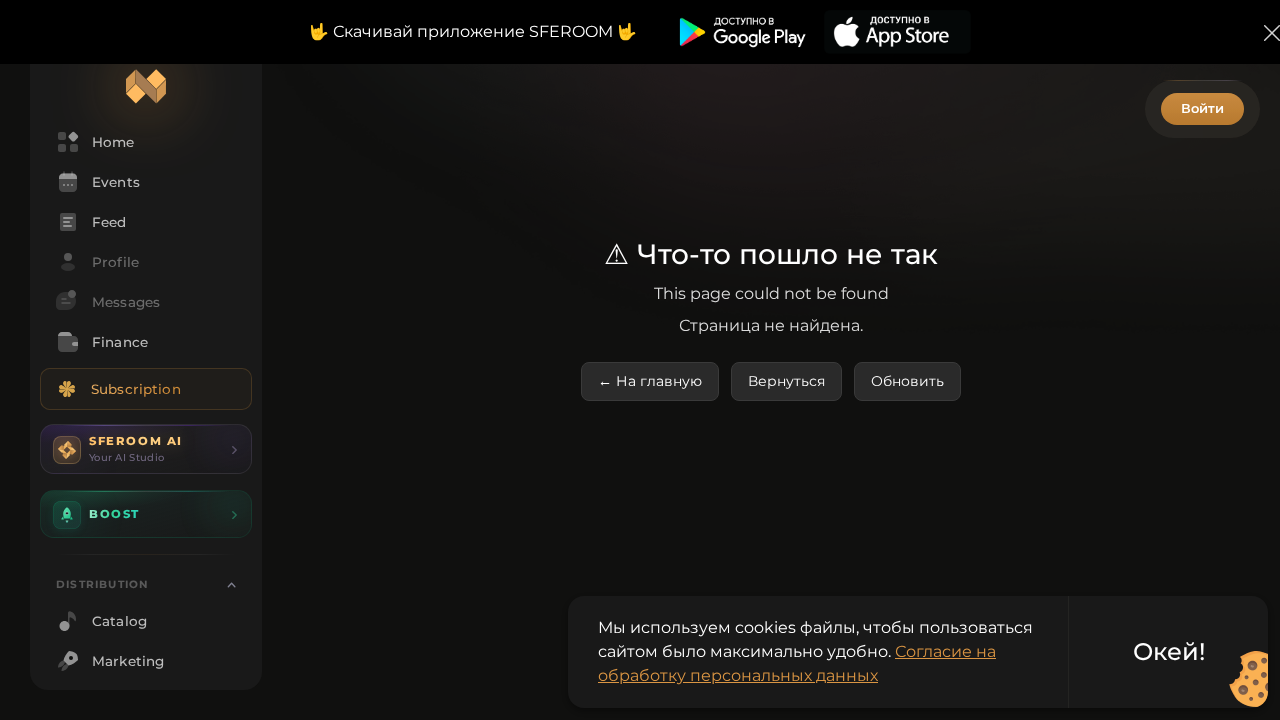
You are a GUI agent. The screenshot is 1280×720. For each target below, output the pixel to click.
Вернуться (786, 381)
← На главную (650, 381)
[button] (146, 449)
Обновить (907, 381)
